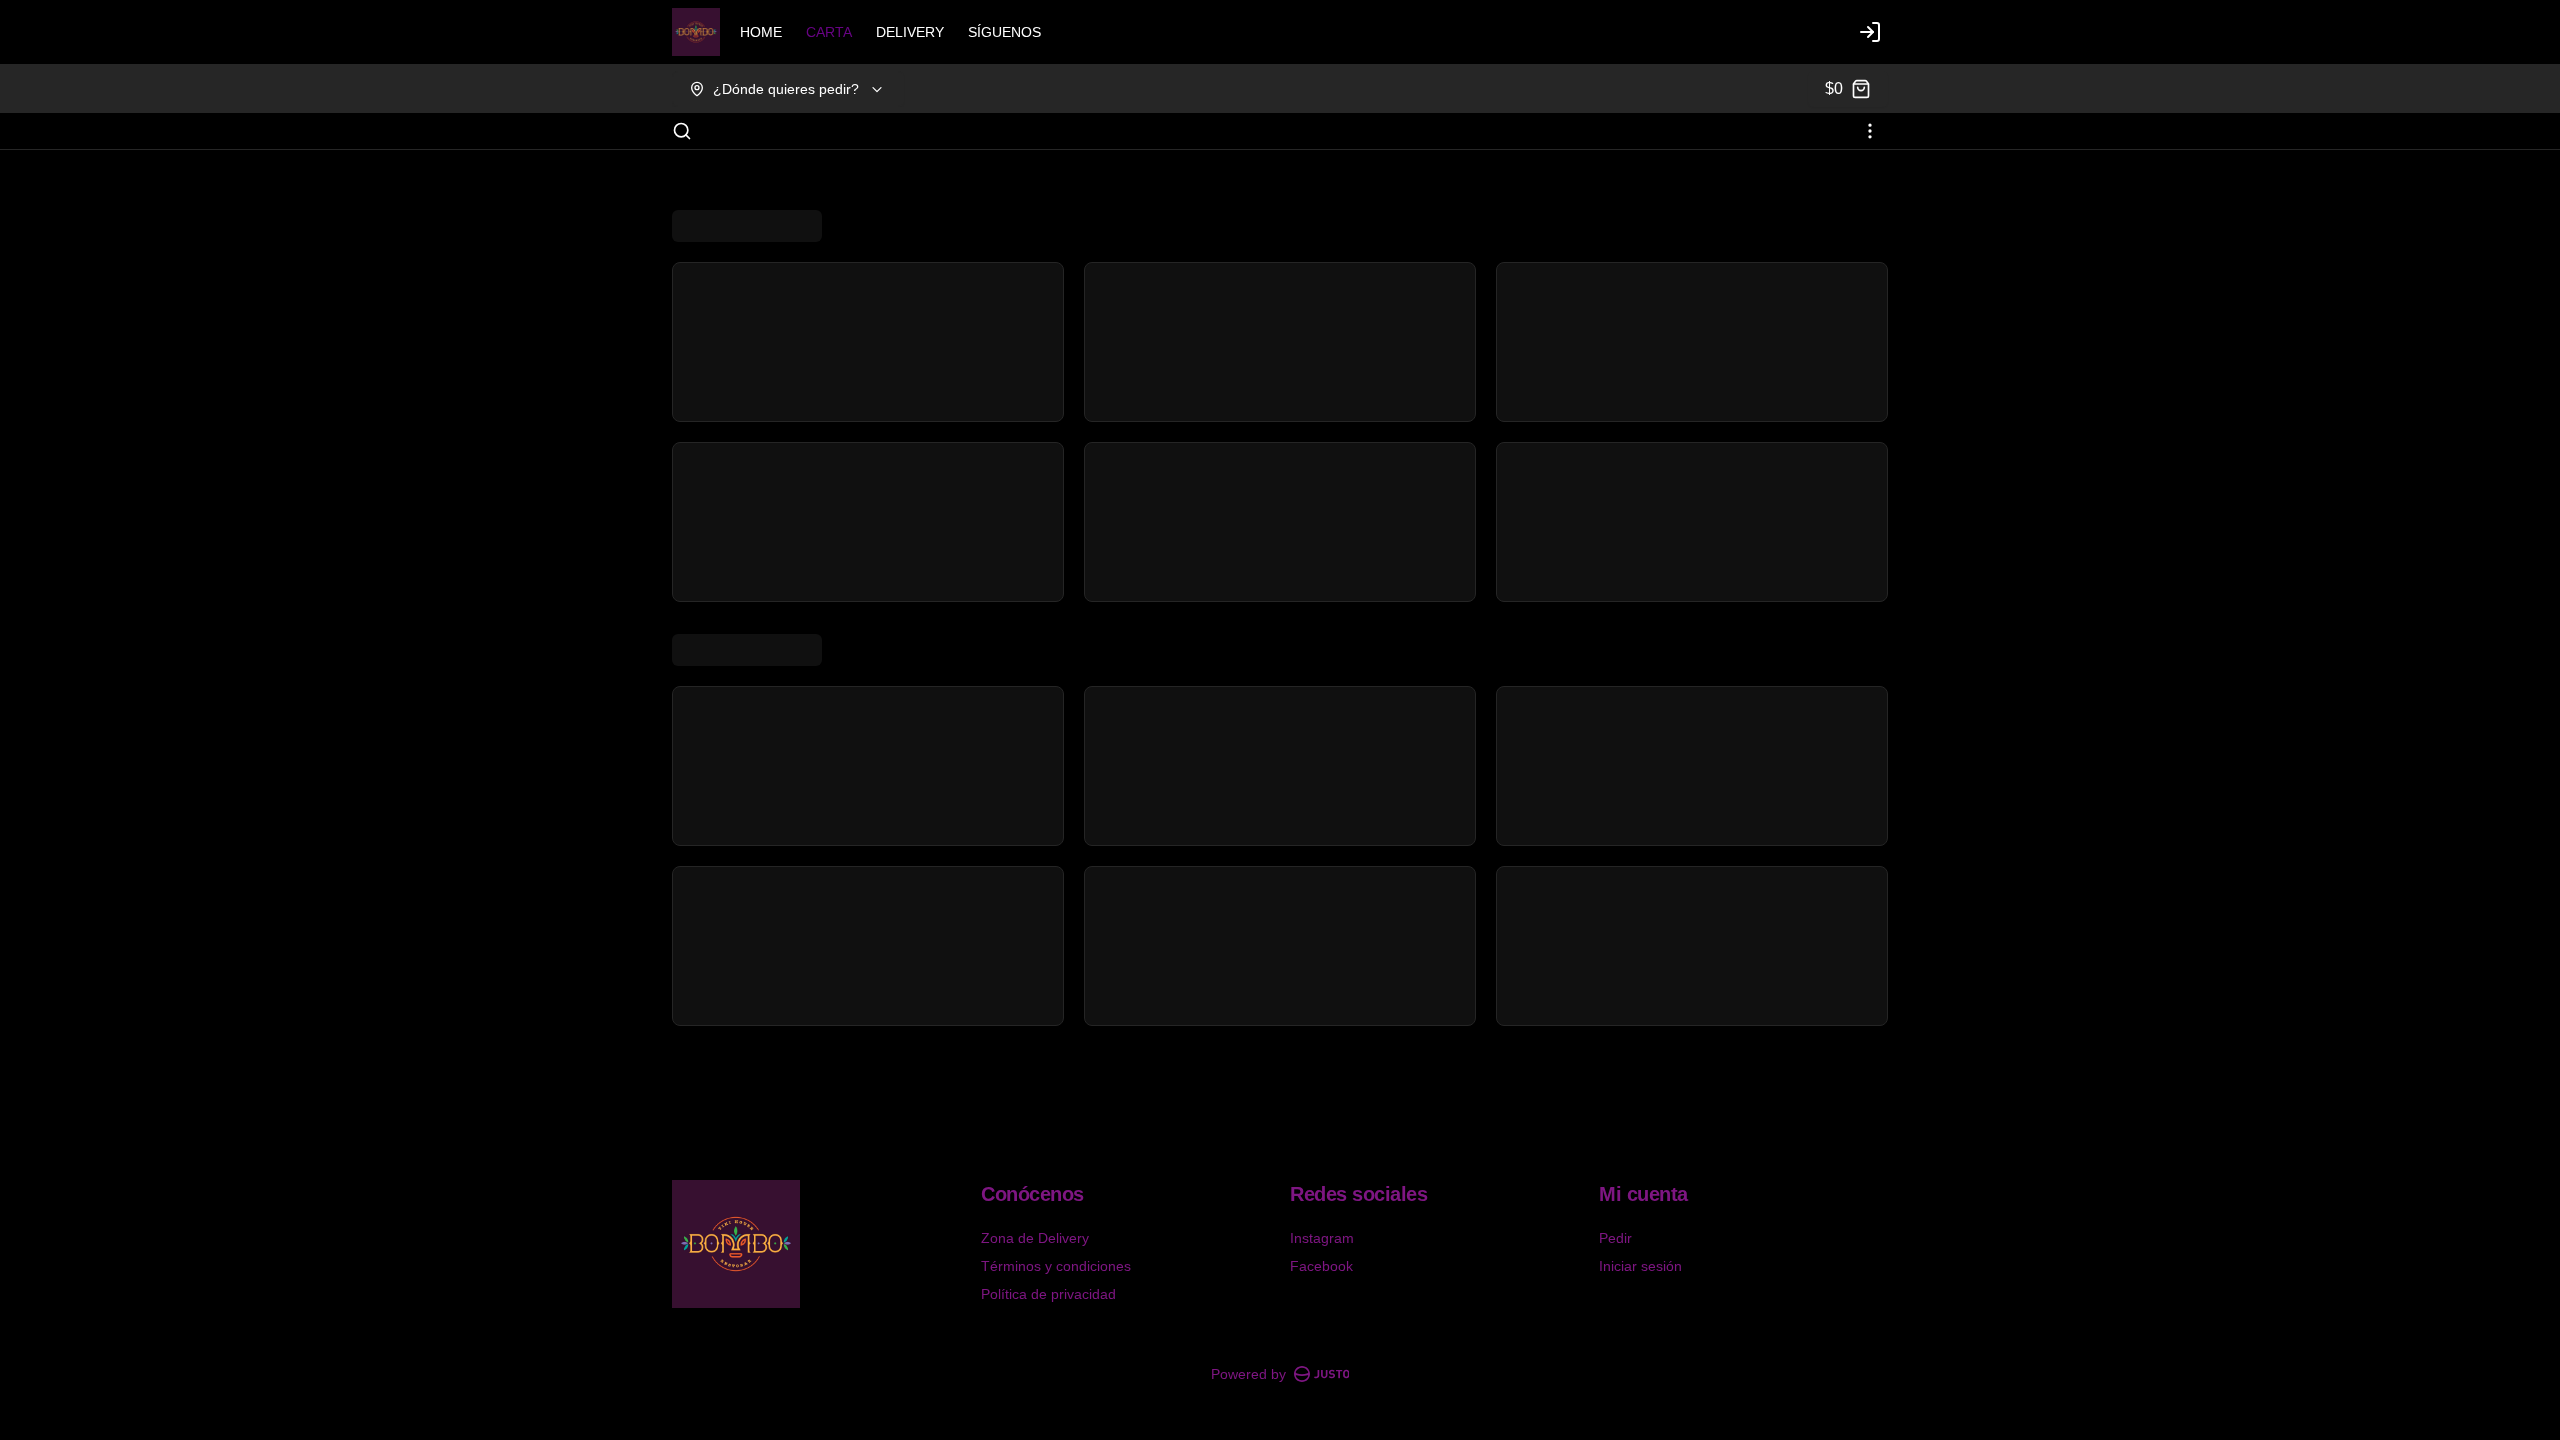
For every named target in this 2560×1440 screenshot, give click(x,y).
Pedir (1615, 1238)
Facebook (1321, 1266)
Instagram (1322, 1238)
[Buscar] (682, 131)
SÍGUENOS (1004, 32)
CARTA (829, 32)
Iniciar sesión (1640, 1266)
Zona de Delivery (1035, 1238)
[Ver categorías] (1870, 131)
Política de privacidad (1048, 1294)
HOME (761, 32)
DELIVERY (910, 32)
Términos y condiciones (1056, 1266)
